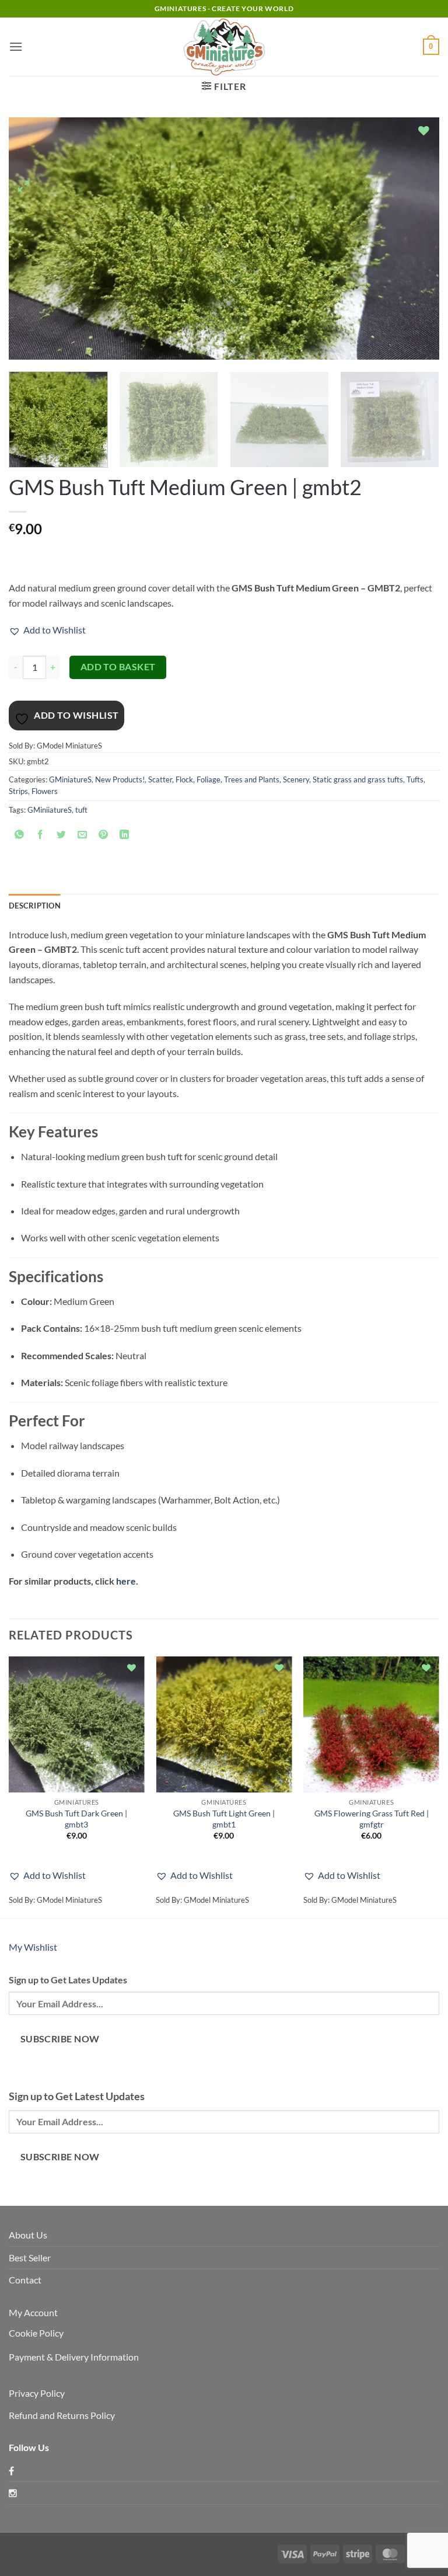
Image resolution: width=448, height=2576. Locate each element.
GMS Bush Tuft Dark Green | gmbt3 (76, 1819)
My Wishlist (33, 1947)
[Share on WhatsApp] (20, 836)
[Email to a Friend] (83, 836)
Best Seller (30, 2258)
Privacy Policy (37, 2393)
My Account (33, 2312)
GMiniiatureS (50, 810)
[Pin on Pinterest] (104, 836)
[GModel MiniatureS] (224, 47)
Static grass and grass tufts (358, 779)
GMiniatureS (70, 779)
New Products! (120, 779)
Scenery (296, 779)
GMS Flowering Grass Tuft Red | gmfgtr (372, 1819)
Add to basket (118, 667)
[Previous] (32, 239)
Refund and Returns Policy (62, 2415)
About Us (28, 2235)
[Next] (416, 239)
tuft (81, 810)
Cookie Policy (36, 2333)
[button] (16, 46)
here (126, 1581)
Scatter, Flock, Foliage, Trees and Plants (214, 779)
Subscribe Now (60, 2039)
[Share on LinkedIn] (125, 836)
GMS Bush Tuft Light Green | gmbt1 (224, 1819)
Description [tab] (35, 906)
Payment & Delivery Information (74, 2357)
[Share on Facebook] (41, 836)
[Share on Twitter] (62, 836)
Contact (25, 2280)
